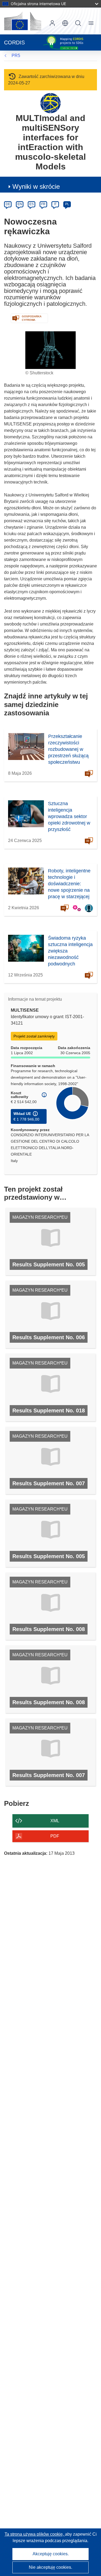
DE (8, 204)
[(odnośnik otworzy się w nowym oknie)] (23, 21)
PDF (55, 1836)
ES (32, 204)
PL (67, 204)
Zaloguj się (52, 23)
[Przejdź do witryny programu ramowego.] (50, 103)
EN (20, 204)
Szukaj (78, 23)
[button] (65, 23)
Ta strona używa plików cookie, (35, 2534)
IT (55, 204)
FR (43, 204)
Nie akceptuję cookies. (50, 2567)
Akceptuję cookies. (51, 2554)
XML (55, 1821)
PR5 (16, 56)
